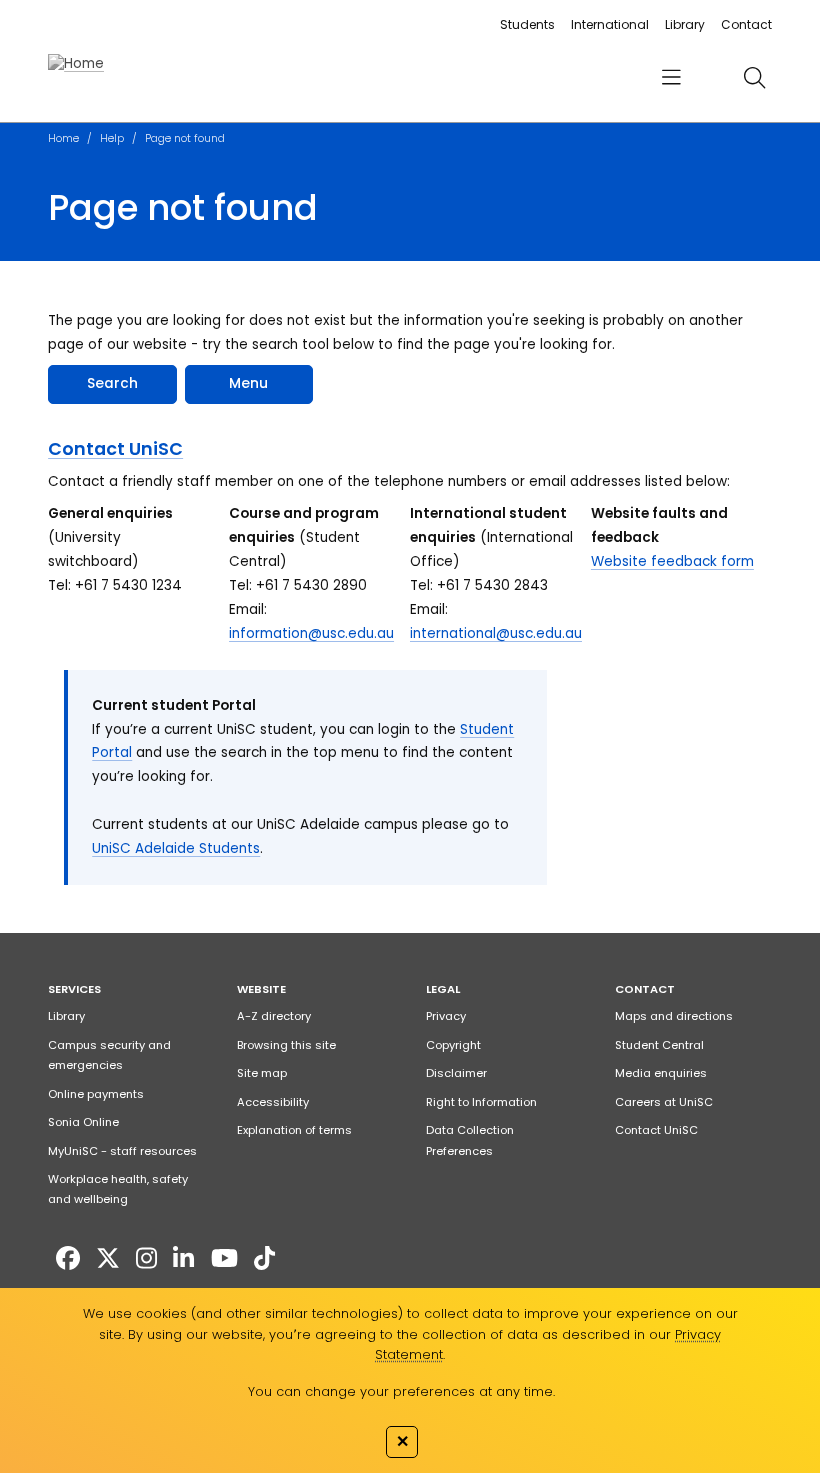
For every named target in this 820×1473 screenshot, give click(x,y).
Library (685, 24)
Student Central (659, 1045)
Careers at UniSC (664, 1102)
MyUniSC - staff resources (122, 1151)
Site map (262, 1073)
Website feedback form (672, 561)
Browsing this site (286, 1045)
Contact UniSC (115, 448)
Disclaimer (456, 1073)
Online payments (96, 1094)
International (610, 24)
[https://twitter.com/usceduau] (108, 1258)
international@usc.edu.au (496, 633)
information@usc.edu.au (311, 633)
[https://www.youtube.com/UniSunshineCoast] (224, 1258)
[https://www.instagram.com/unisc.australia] (146, 1258)
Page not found (185, 138)
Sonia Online (83, 1122)
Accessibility (273, 1102)
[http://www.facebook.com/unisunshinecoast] (68, 1258)
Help (112, 138)
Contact (746, 24)
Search (112, 383)
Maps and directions (674, 1016)
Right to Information (481, 1102)
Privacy (446, 1016)
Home (63, 138)
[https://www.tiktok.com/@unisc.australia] (264, 1258)
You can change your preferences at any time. (401, 1391)
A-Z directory (274, 1016)
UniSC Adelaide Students (176, 848)
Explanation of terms (294, 1130)
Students (527, 24)
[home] (76, 64)
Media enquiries (661, 1073)
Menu (248, 383)
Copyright (453, 1045)
